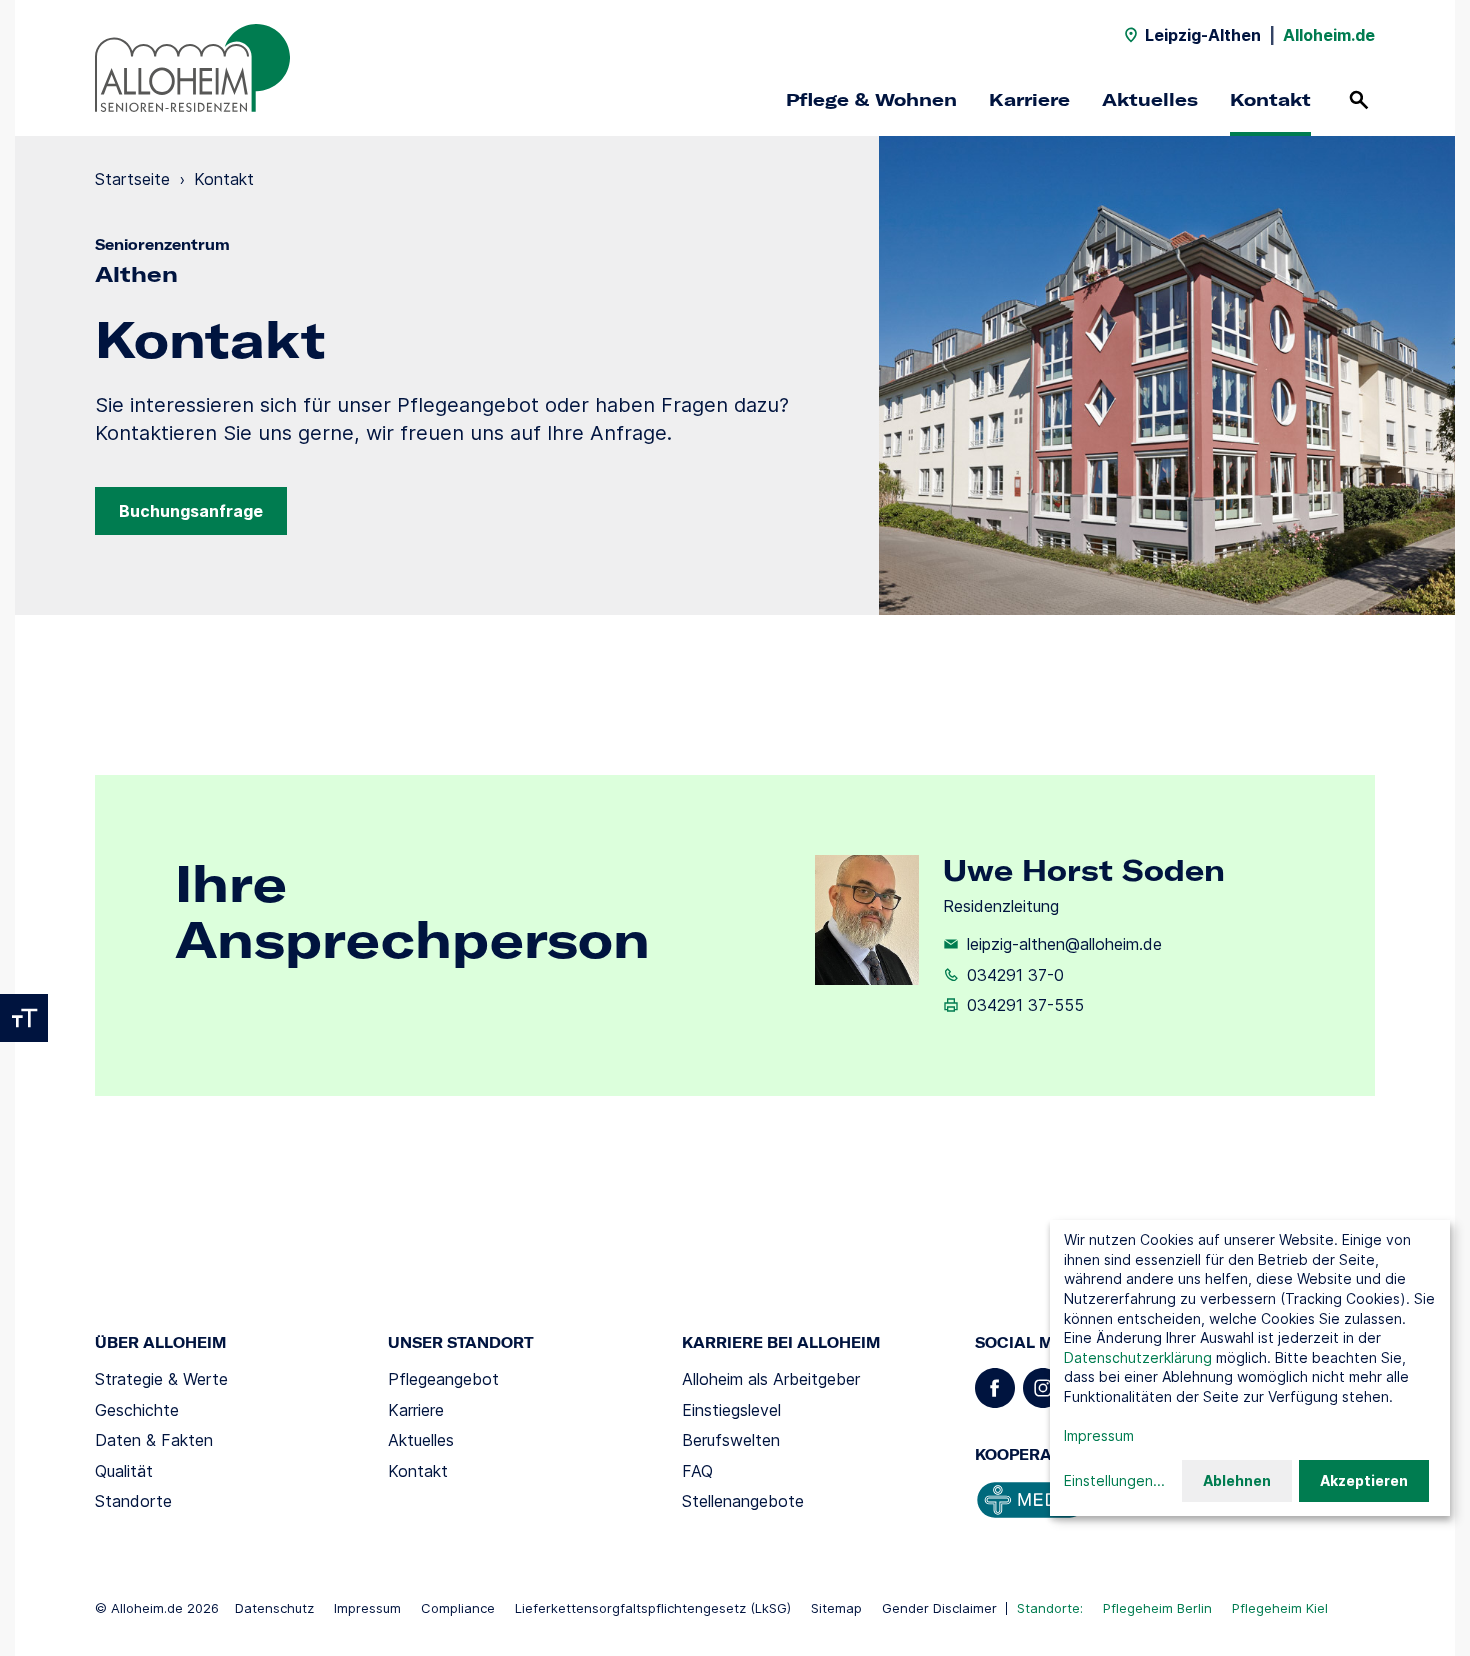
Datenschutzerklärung (1138, 1357)
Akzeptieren (1364, 1480)
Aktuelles (1150, 99)
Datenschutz (274, 1608)
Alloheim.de (1329, 35)
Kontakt (1270, 99)
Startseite (132, 179)
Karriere (1029, 99)
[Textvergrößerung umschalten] (24, 1018)
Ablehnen (1237, 1480)
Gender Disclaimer (939, 1608)
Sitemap (836, 1608)
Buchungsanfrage (191, 511)
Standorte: (1050, 1608)
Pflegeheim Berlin (1157, 1608)
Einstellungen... (1114, 1480)
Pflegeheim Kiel (1280, 1608)
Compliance (458, 1608)
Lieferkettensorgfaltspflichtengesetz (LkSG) (653, 1608)
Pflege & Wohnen (871, 99)
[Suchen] (1359, 100)
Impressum (367, 1608)
